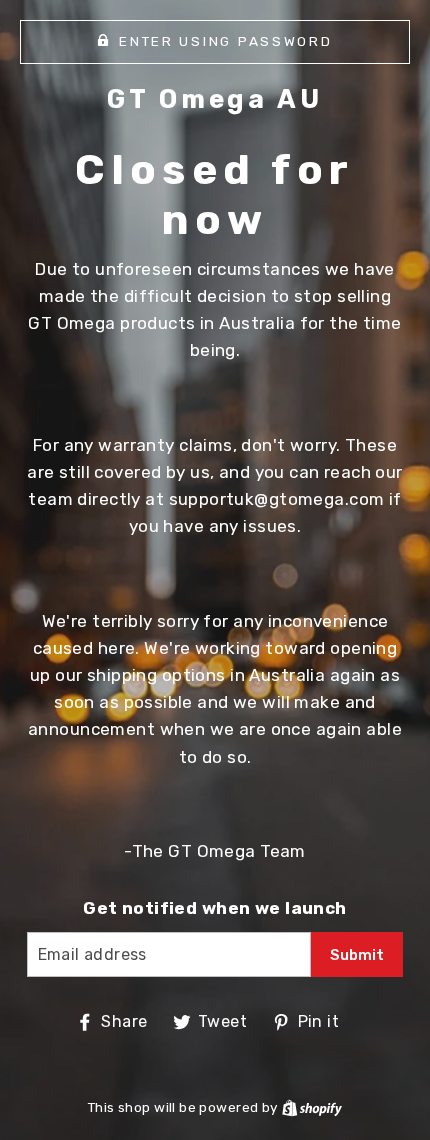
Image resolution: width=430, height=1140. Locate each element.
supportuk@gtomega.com (277, 499)
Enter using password (225, 41)
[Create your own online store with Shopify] (312, 1107)
